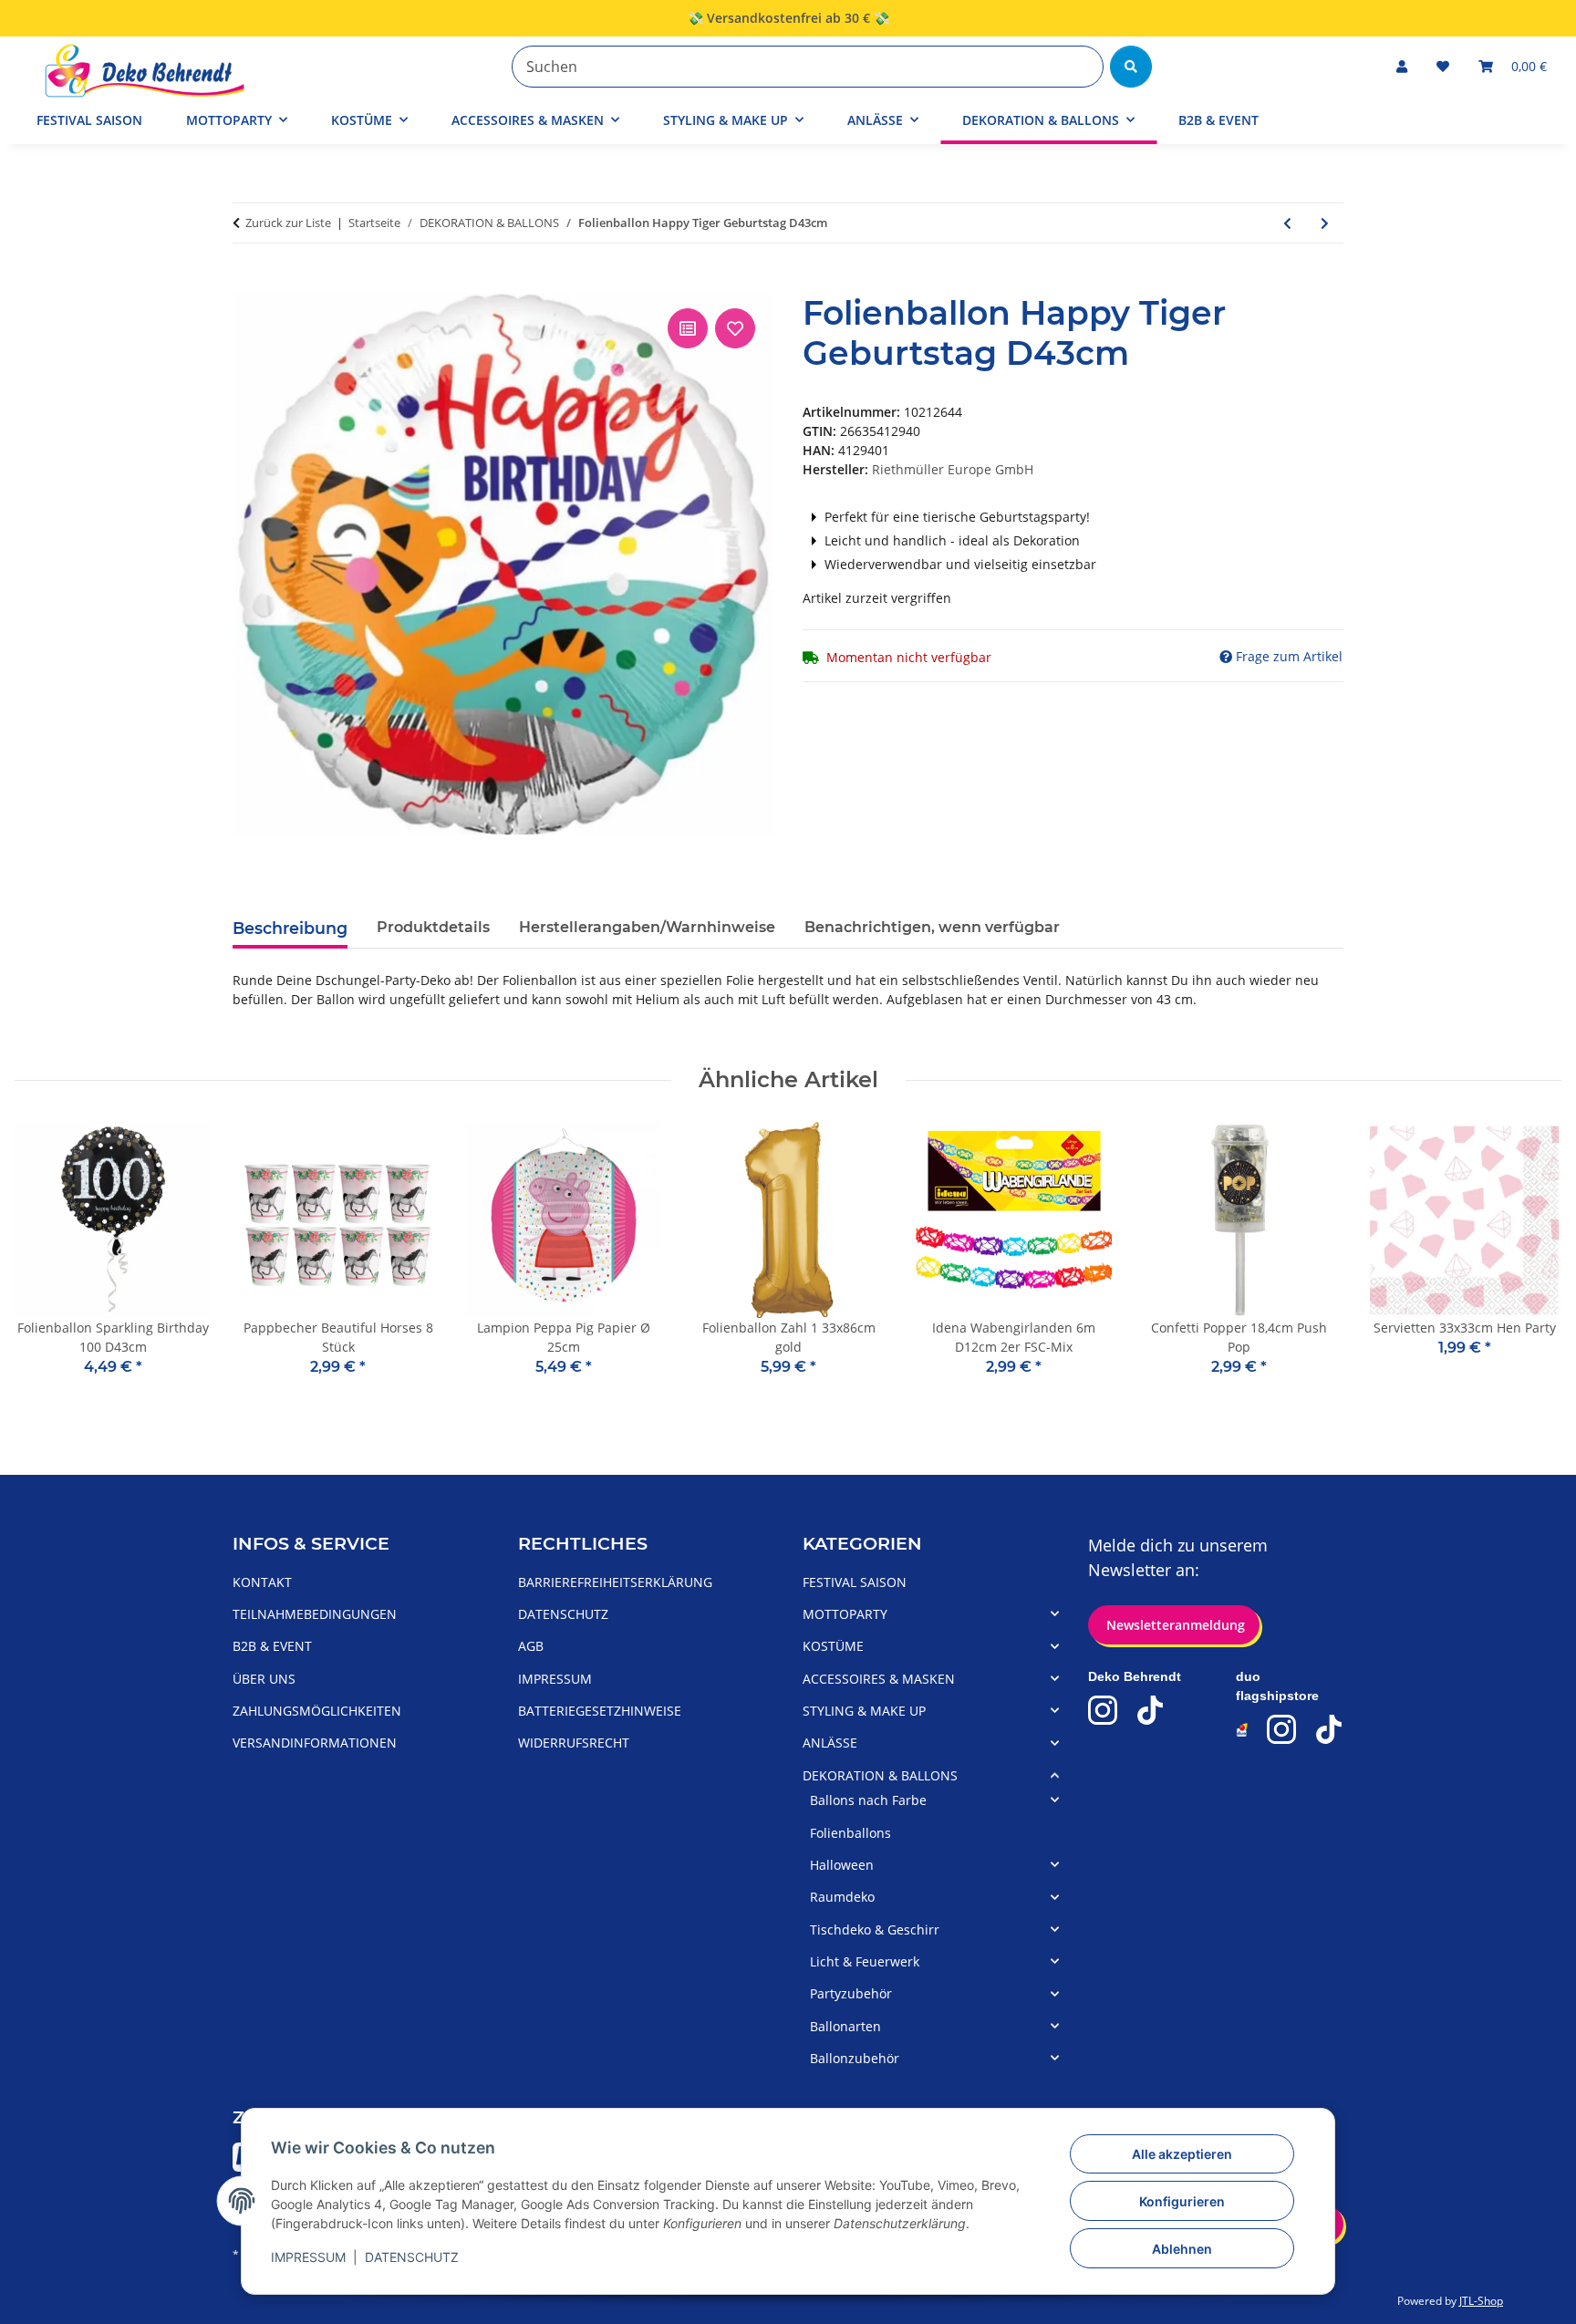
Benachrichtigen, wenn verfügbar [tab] (932, 927)
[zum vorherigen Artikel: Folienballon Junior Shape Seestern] (1287, 223)
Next (1532, 1262)
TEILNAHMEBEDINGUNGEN (315, 1614)
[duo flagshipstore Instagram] (1281, 1729)
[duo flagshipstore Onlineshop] (1243, 1730)
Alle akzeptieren (1182, 2154)
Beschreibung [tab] (290, 928)
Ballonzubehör (855, 2058)
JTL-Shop (1481, 2301)
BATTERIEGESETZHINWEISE (600, 1711)
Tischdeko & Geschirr (875, 1930)
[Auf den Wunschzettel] (735, 328)
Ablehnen (1182, 2249)
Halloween (842, 1865)
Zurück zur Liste (288, 223)
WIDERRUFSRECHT (574, 1743)
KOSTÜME (833, 1646)
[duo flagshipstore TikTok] (1329, 1729)
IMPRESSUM (308, 2257)
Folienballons (850, 1833)
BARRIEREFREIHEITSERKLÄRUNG (615, 1582)
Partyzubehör (851, 1993)
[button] (1402, 66)
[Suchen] (1131, 67)
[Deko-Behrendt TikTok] (1150, 1710)
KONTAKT (262, 1582)
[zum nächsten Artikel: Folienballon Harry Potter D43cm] (1325, 223)
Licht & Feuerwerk (865, 1961)
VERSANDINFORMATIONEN (315, 1743)
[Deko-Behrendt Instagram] (1103, 1710)
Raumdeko (842, 1897)
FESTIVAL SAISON (855, 1582)
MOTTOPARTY (845, 1614)
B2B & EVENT (1218, 120)
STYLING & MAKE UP (864, 1711)
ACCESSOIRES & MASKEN (879, 1679)
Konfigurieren (1182, 2201)
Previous (45, 1262)
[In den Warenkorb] (247, 284)
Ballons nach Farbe (868, 1800)
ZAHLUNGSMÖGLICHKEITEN (317, 1711)
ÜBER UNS (264, 1679)
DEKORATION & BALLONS (880, 1775)
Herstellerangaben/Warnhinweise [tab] (647, 927)
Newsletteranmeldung (1174, 1625)
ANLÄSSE (830, 1743)
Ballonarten (845, 2026)
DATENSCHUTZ (412, 2257)
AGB (531, 1646)
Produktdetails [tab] (433, 927)
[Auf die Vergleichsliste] (688, 328)
